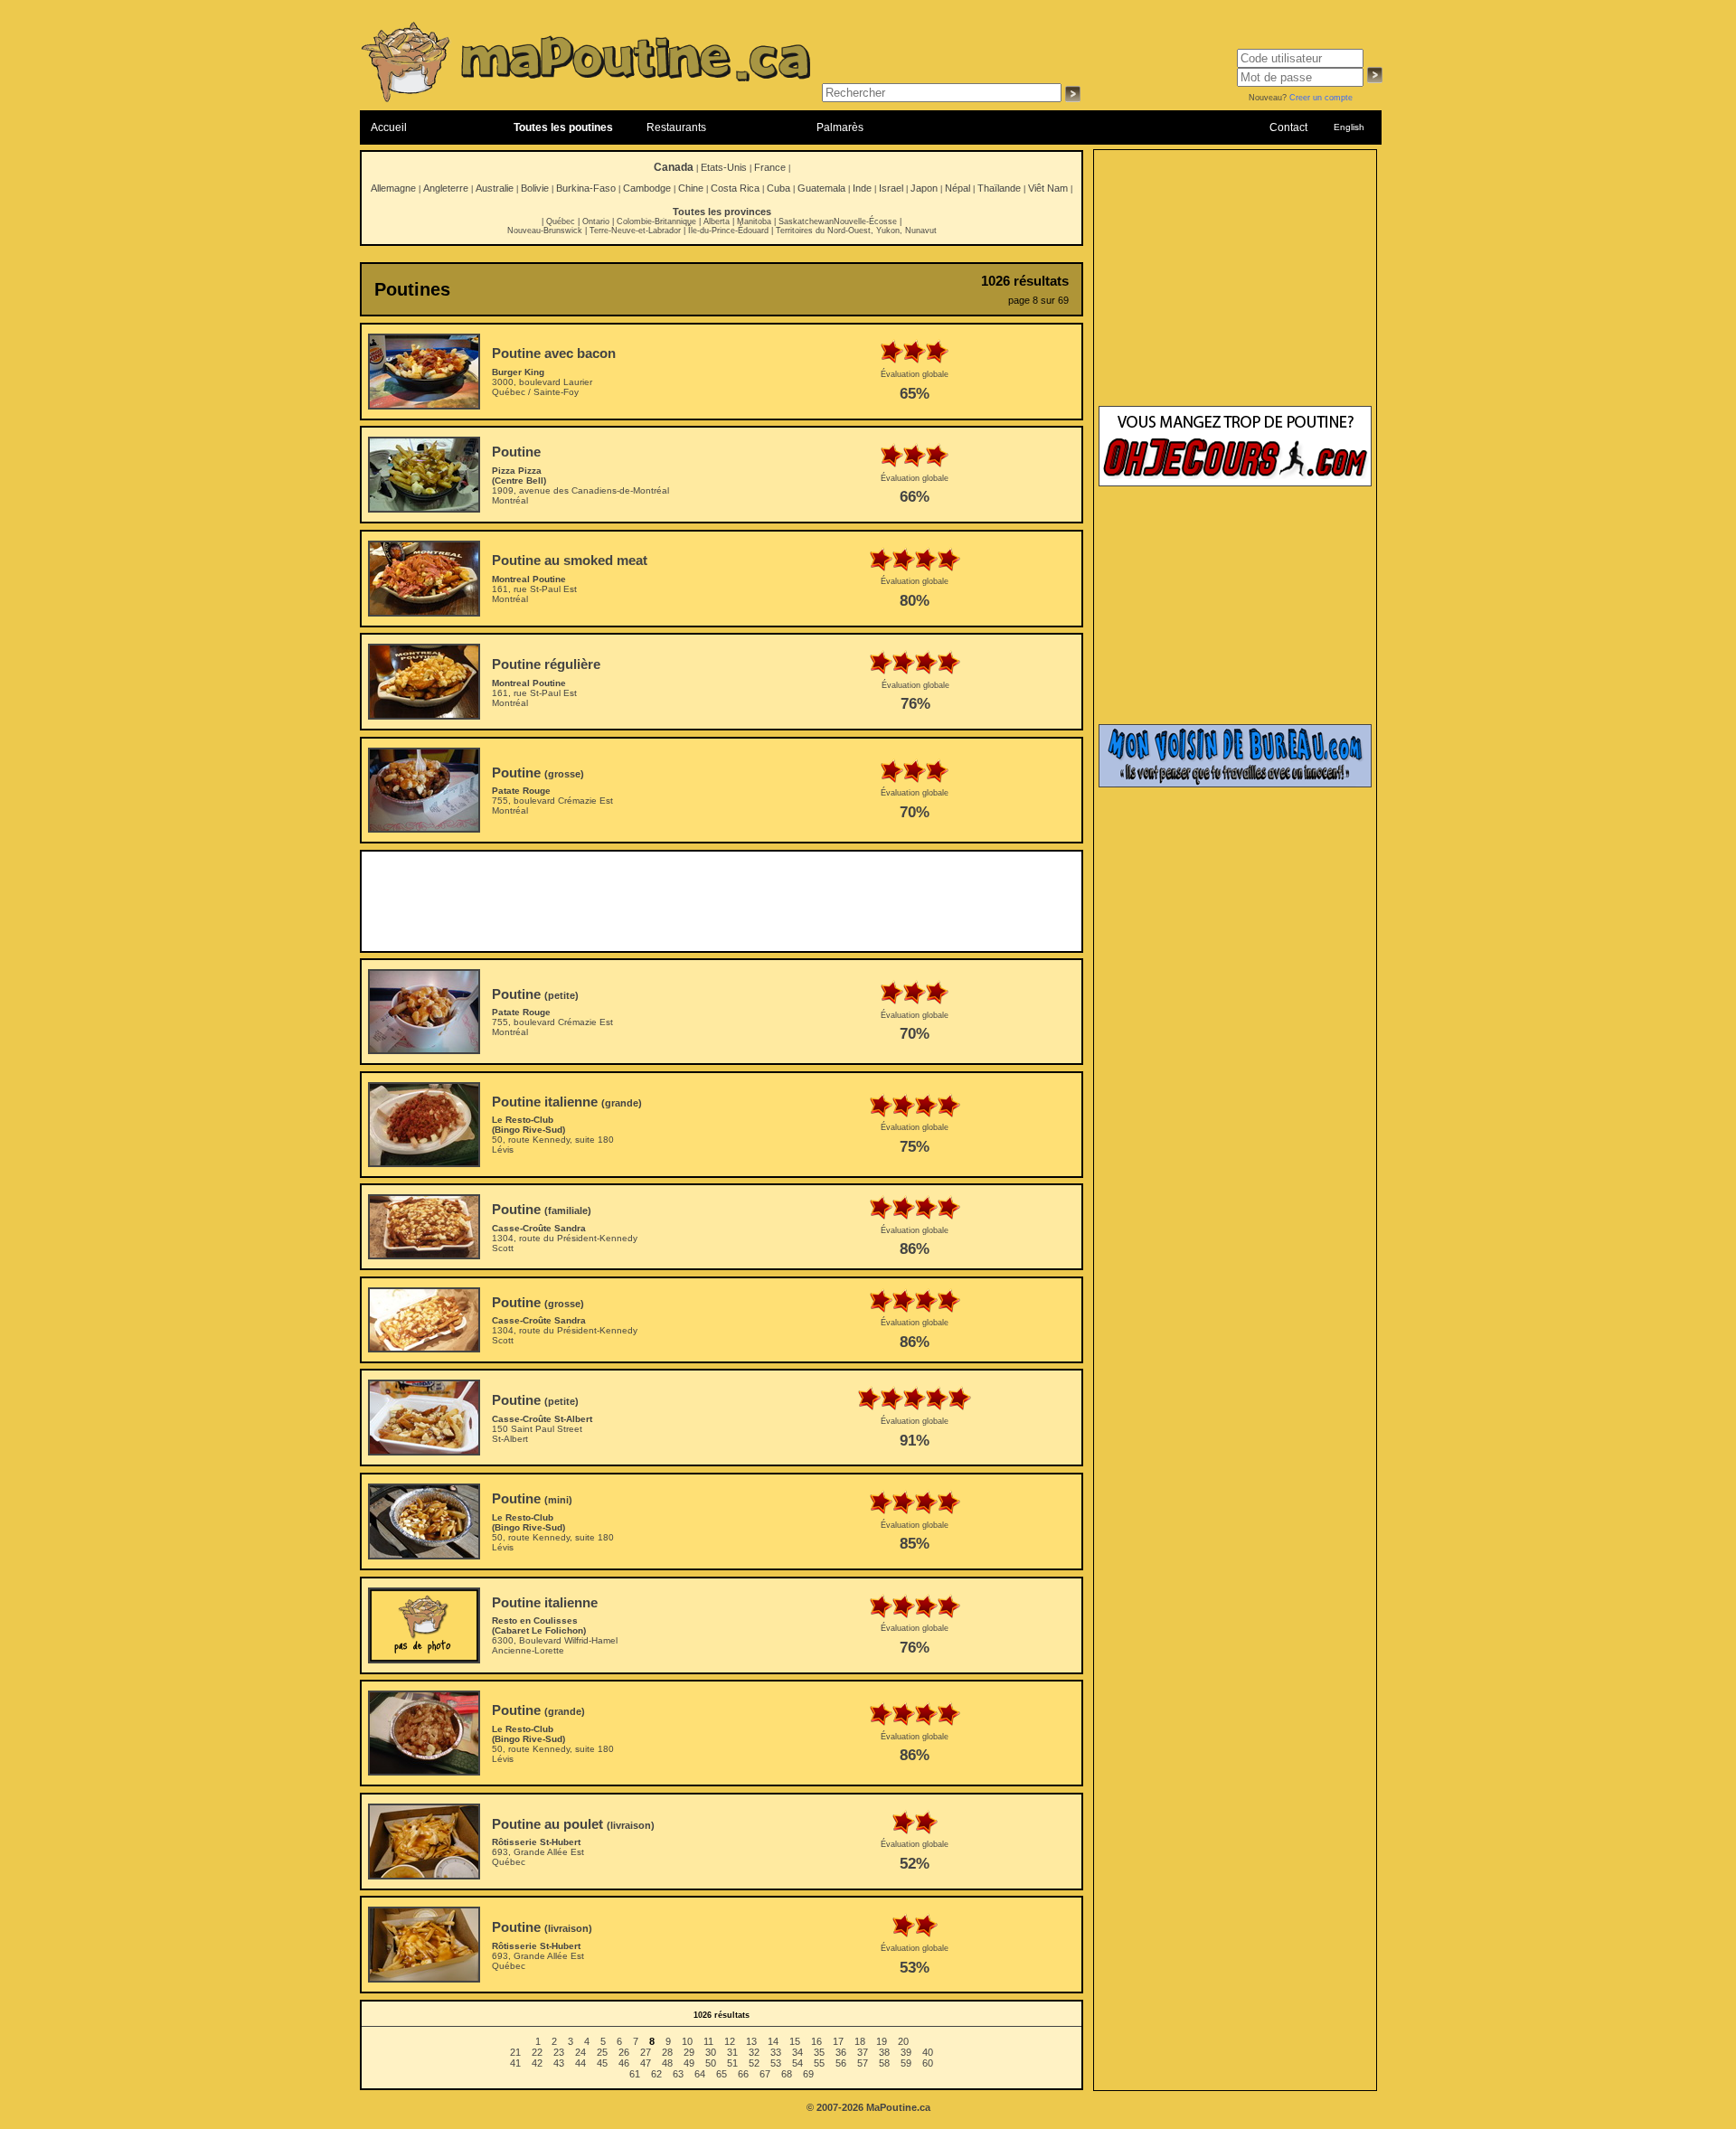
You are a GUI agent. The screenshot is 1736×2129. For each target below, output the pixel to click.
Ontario (596, 221)
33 (776, 2052)
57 (863, 2063)
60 (928, 2063)
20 (903, 2041)
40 (928, 2052)
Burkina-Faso (586, 188)
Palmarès (840, 127)
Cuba (778, 188)
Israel (891, 188)
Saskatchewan (806, 221)
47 (646, 2063)
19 (882, 2041)
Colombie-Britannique (656, 221)
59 (906, 2063)
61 (635, 2074)
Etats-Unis (724, 167)
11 (708, 2041)
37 (863, 2052)
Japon (924, 188)
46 (624, 2063)
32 (754, 2052)
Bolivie (535, 188)
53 (776, 2063)
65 (722, 2074)
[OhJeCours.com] (1235, 483)
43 (559, 2063)
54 (797, 2063)
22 (537, 2052)
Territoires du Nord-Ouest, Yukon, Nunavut (856, 231)
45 (602, 2063)
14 (773, 2041)
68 (787, 2074)
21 (515, 2052)
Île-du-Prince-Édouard (728, 231)
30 (711, 2052)
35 (819, 2052)
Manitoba (754, 221)
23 (559, 2052)
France (770, 167)
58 (884, 2063)
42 (537, 2063)
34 (797, 2052)
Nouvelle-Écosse (865, 221)
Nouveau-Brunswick (545, 231)
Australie (495, 188)
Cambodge (647, 188)
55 (819, 2063)
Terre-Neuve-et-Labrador (635, 231)
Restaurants (676, 127)
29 (689, 2052)
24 (580, 2052)
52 (754, 2063)
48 (667, 2063)
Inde (862, 188)
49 (689, 2063)
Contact (1288, 127)
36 (841, 2052)
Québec (561, 221)
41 (515, 2063)
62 (656, 2074)
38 (884, 2052)
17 (838, 2041)
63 (678, 2074)
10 (687, 2041)
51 (732, 2063)
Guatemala (821, 188)
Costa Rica (735, 188)
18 (860, 2041)
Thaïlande (999, 188)
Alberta (717, 221)
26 (624, 2052)
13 (751, 2041)
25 (602, 2052)
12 (730, 2041)
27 (646, 2052)
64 (700, 2074)
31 (732, 2052)
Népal (958, 188)
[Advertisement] (722, 901)
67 (765, 2074)
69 (808, 2074)
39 (906, 2052)
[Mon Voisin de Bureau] (1235, 784)
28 (667, 2052)
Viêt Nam (1048, 188)
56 (841, 2063)
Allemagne (393, 188)
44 (580, 2063)
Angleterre (446, 188)
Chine (691, 188)
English (1349, 127)
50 (711, 2063)
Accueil (389, 127)
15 (795, 2041)
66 (743, 2074)
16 (816, 2041)
